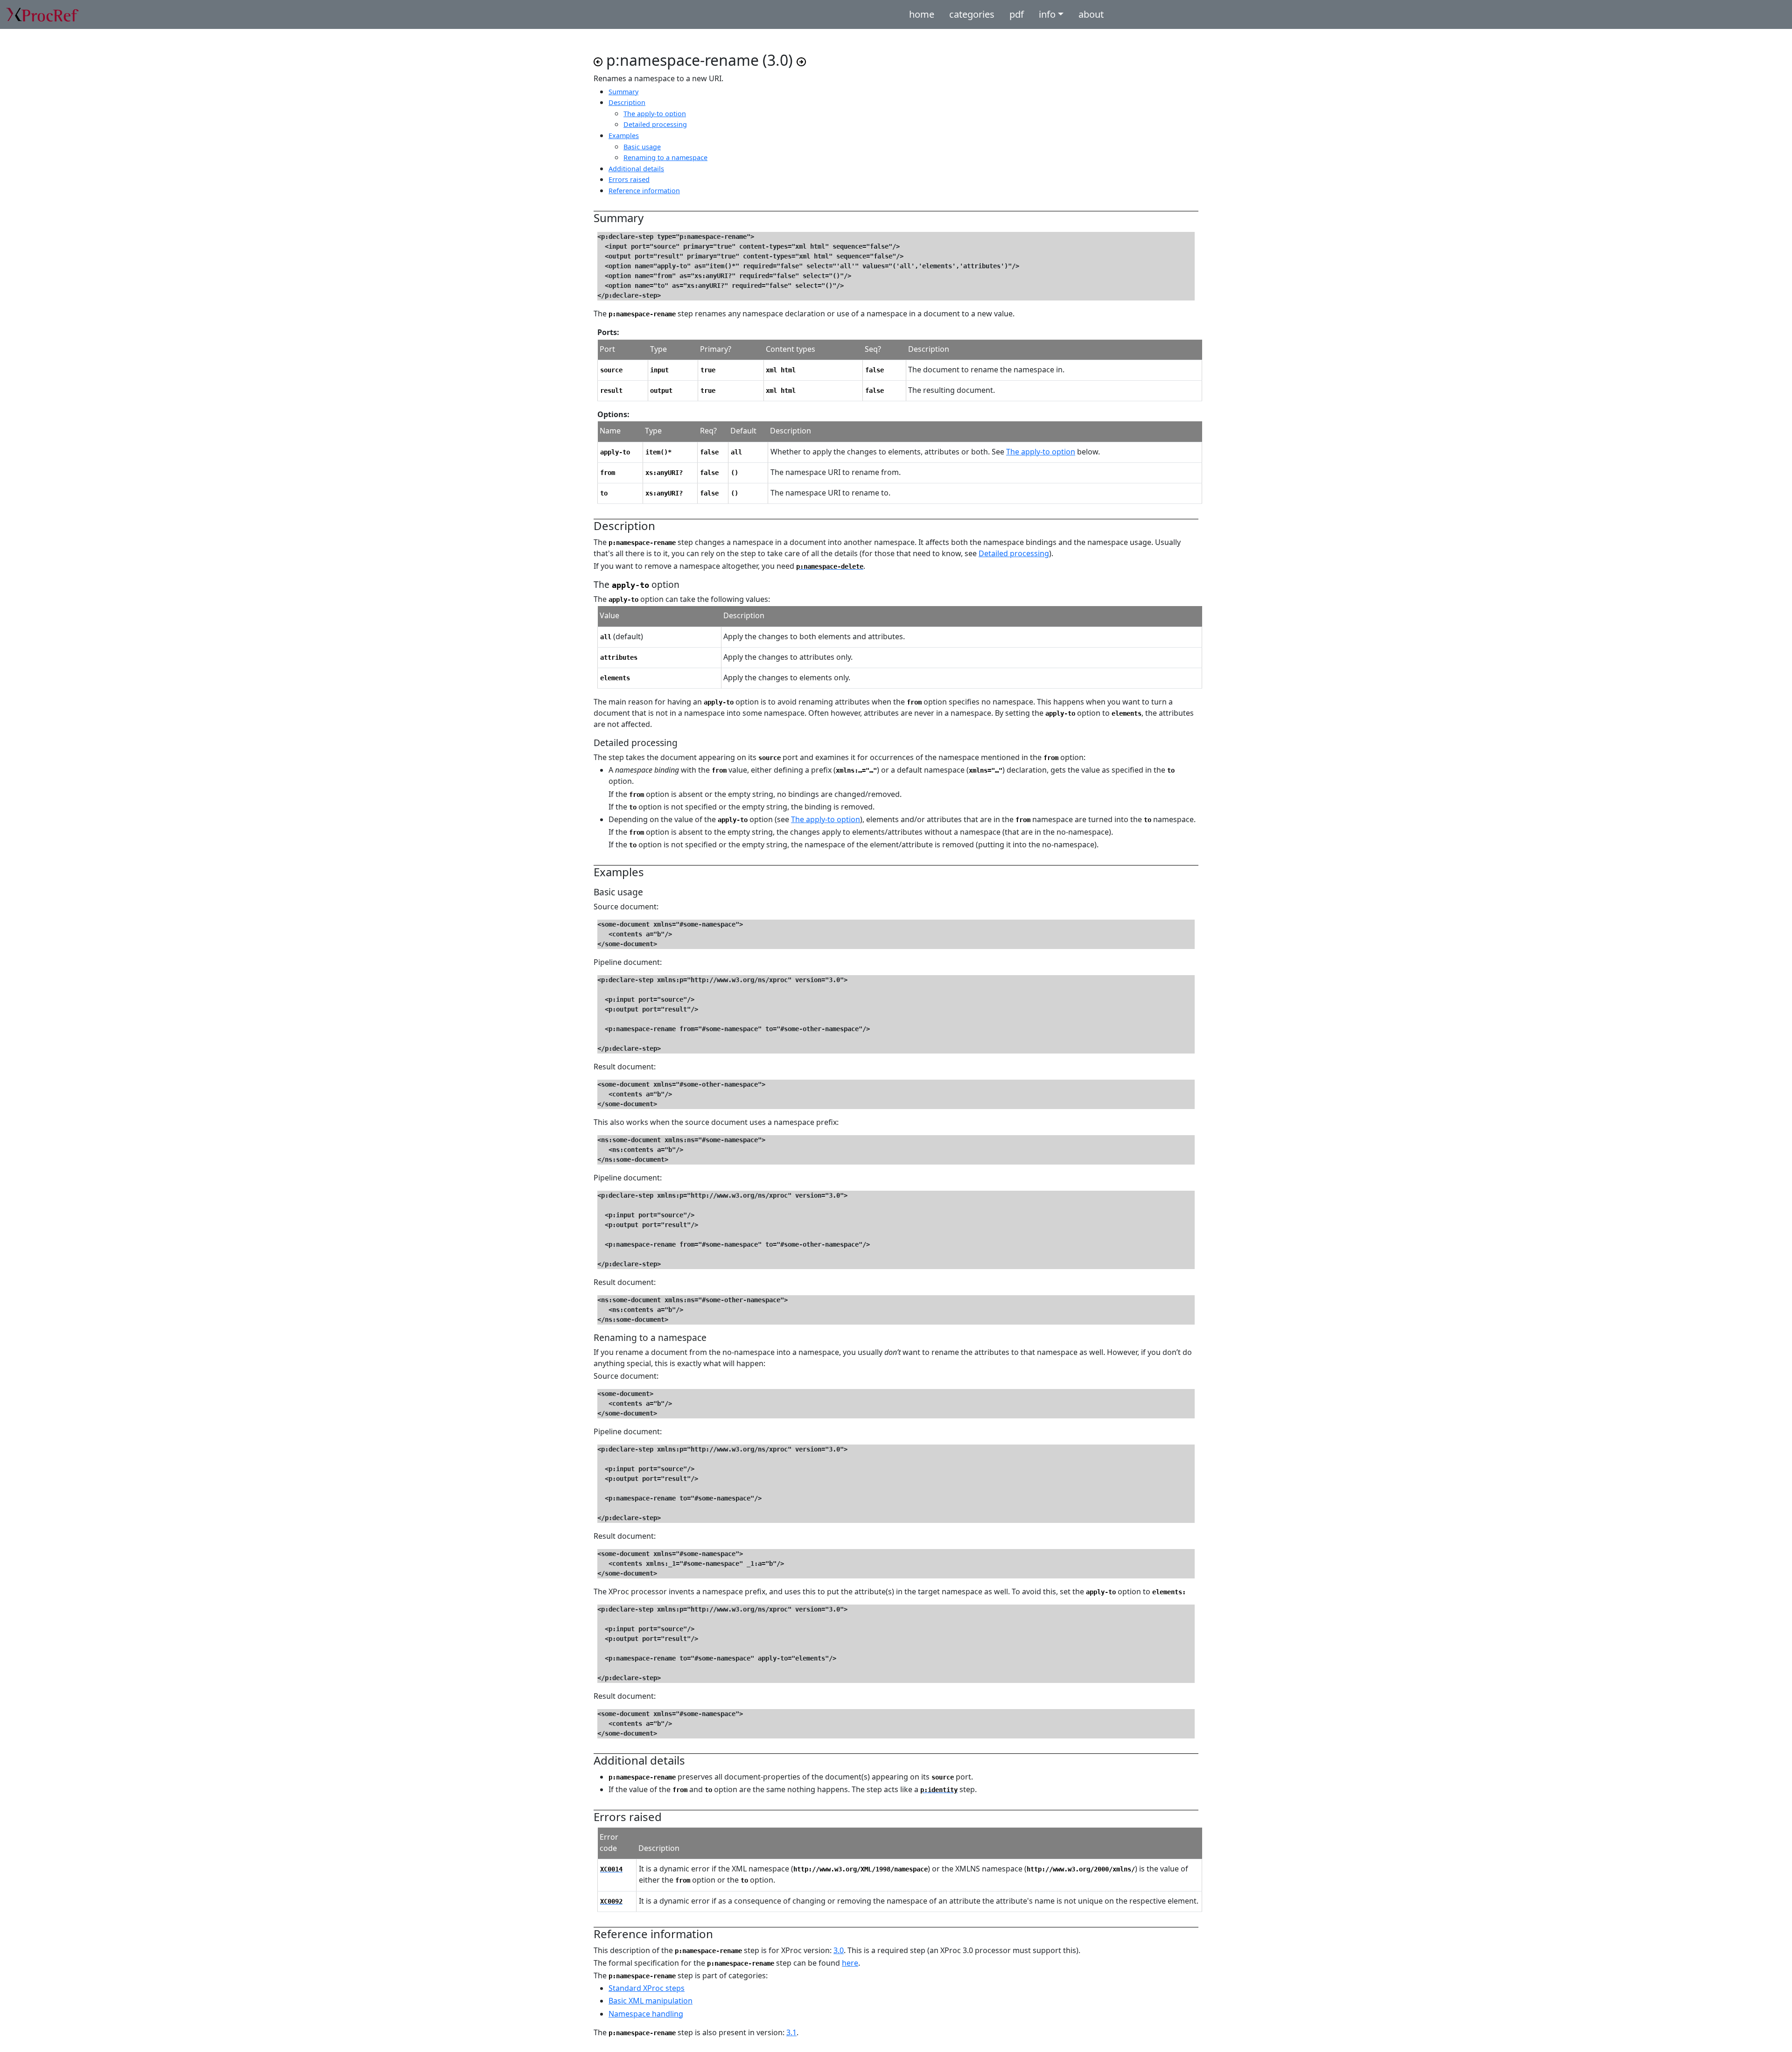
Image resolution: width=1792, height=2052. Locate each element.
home (922, 14)
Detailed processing (1014, 553)
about (1091, 14)
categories (972, 14)
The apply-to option (1041, 452)
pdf (1017, 14)
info (1047, 14)
